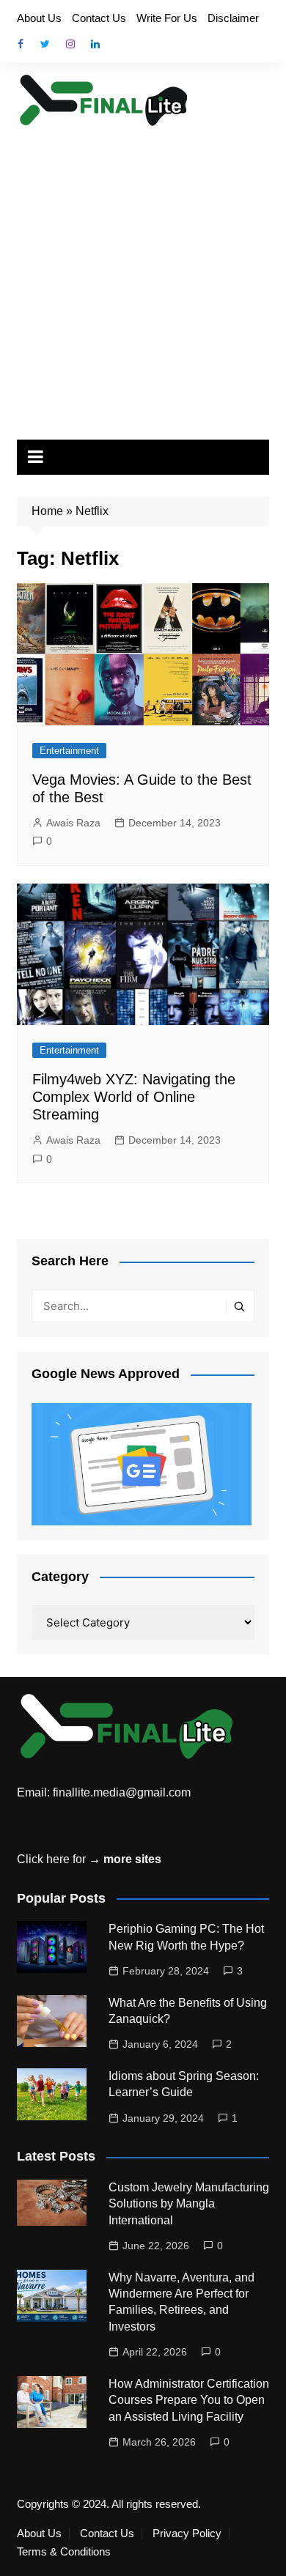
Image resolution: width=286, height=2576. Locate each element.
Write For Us (167, 18)
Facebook (21, 44)
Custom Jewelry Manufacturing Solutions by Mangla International (189, 2204)
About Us (39, 18)
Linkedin (95, 44)
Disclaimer (233, 18)
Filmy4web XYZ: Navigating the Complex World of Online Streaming (134, 1097)
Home (47, 511)
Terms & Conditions (64, 2552)
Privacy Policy (187, 2534)
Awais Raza (73, 823)
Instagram (70, 44)
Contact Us (99, 18)
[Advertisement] (143, 278)
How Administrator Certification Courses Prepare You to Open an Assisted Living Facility (189, 2400)
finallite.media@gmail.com (122, 1792)
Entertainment (69, 751)
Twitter (45, 44)
